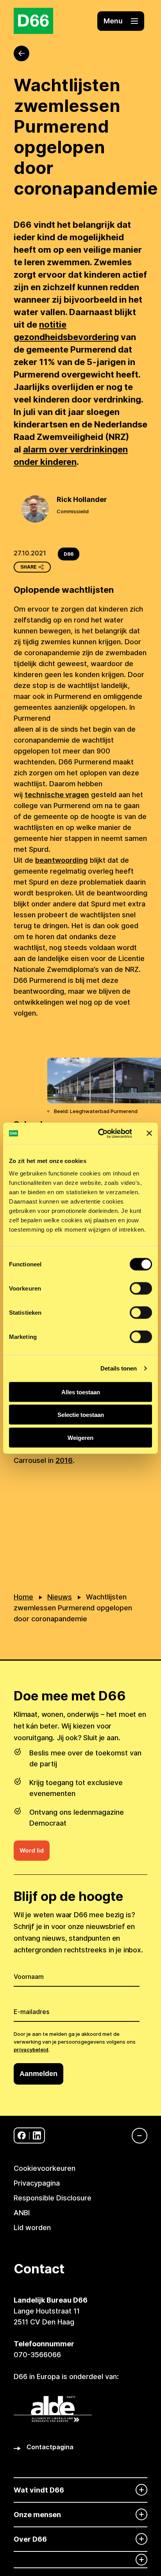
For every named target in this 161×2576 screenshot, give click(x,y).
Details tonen (119, 1368)
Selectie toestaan (81, 1415)
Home (23, 1597)
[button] (121, 21)
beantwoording (62, 860)
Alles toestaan (81, 1392)
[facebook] (22, 2135)
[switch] (141, 1288)
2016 (64, 1460)
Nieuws (60, 1597)
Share (29, 567)
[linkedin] (37, 2135)
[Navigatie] (136, 2136)
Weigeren (80, 1437)
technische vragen (57, 795)
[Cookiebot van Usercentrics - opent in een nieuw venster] (100, 1133)
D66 (69, 554)
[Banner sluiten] (149, 1133)
